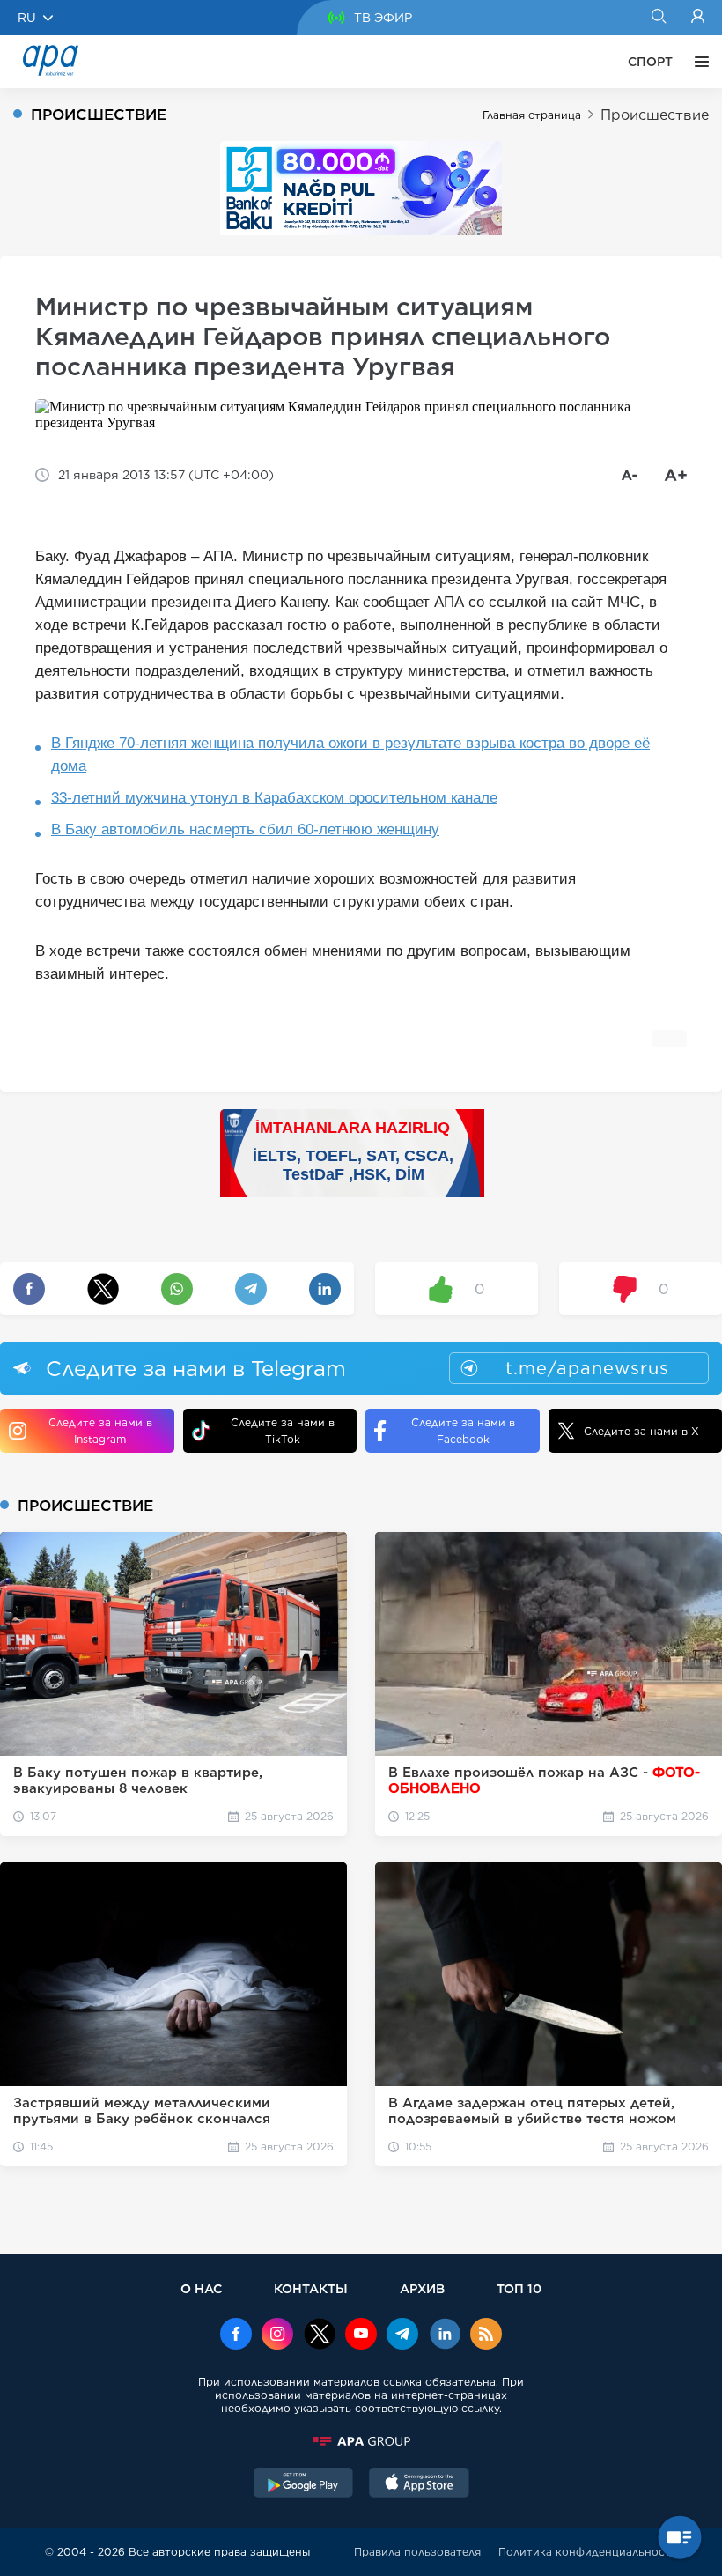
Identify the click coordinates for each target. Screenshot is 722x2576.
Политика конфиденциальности (588, 2552)
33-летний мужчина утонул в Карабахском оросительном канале (274, 798)
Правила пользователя (417, 2552)
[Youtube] (361, 2335)
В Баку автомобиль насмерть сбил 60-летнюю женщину (245, 829)
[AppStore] (419, 2484)
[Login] (698, 18)
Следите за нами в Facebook (463, 1431)
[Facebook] (236, 2335)
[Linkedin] (445, 2335)
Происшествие (655, 115)
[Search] (658, 18)
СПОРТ (650, 62)
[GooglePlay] (304, 2484)
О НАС (201, 2288)
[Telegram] (402, 2335)
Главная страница (532, 115)
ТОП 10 (519, 2288)
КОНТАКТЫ (311, 2288)
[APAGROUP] (361, 2441)
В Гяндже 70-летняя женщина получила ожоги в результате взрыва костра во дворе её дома (350, 755)
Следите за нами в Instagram (100, 1431)
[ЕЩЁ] (697, 62)
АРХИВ (422, 2288)
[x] (320, 2335)
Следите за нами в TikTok (283, 1431)
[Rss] (486, 2335)
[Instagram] (277, 2335)
